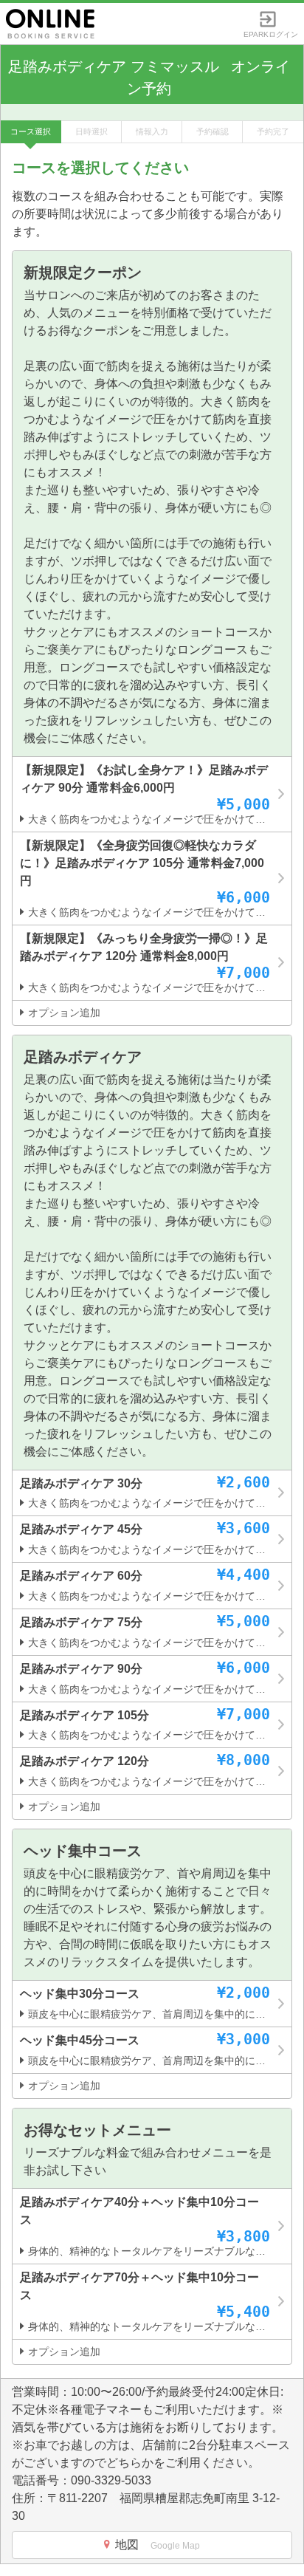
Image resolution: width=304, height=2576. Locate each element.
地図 (158, 2545)
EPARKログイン (271, 31)
